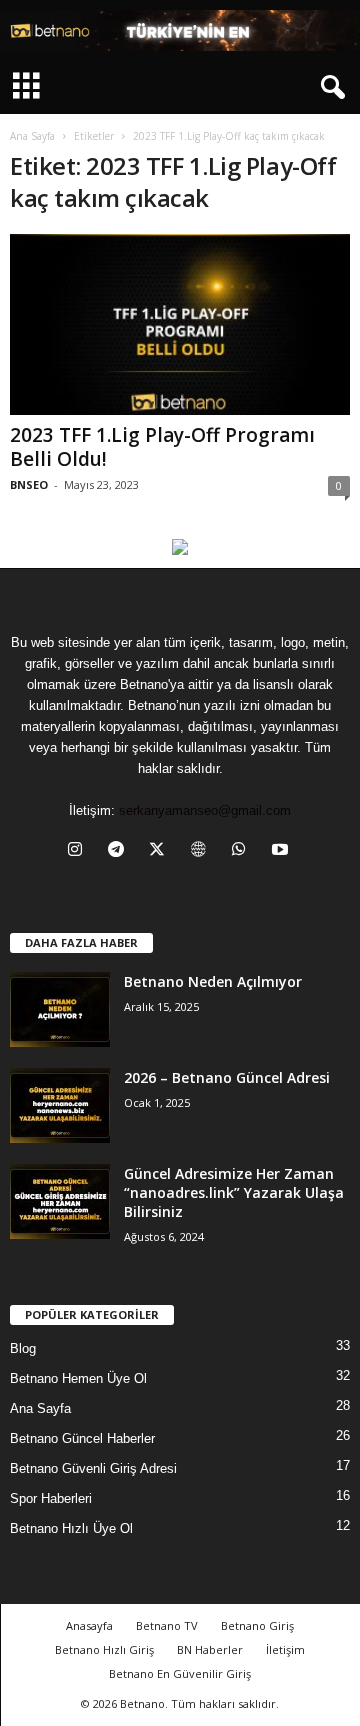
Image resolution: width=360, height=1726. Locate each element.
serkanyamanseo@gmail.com (205, 810)
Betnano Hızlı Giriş (104, 1649)
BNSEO (29, 484)
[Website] (202, 851)
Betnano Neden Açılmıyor (213, 981)
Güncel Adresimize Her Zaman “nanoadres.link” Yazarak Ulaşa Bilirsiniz (234, 1192)
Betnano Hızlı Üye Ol (71, 1528)
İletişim (285, 1649)
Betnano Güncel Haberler (82, 1438)
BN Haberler (210, 1649)
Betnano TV (167, 1625)
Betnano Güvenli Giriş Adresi (93, 1468)
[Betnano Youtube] (180, 547)
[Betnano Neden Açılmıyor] (60, 1009)
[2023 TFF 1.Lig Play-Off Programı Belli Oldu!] (180, 324)
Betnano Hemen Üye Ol (78, 1378)
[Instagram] (79, 851)
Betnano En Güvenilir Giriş (180, 1673)
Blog (23, 1348)
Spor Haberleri (51, 1498)
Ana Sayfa (32, 136)
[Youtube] (282, 851)
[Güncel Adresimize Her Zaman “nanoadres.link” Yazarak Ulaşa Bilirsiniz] (60, 1201)
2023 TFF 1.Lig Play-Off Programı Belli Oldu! (162, 447)
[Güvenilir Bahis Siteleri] (180, 30)
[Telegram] (120, 851)
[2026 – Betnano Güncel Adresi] (60, 1105)
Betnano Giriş (257, 1625)
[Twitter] (161, 851)
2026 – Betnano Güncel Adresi (227, 1077)
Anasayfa (89, 1625)
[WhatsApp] (243, 851)
